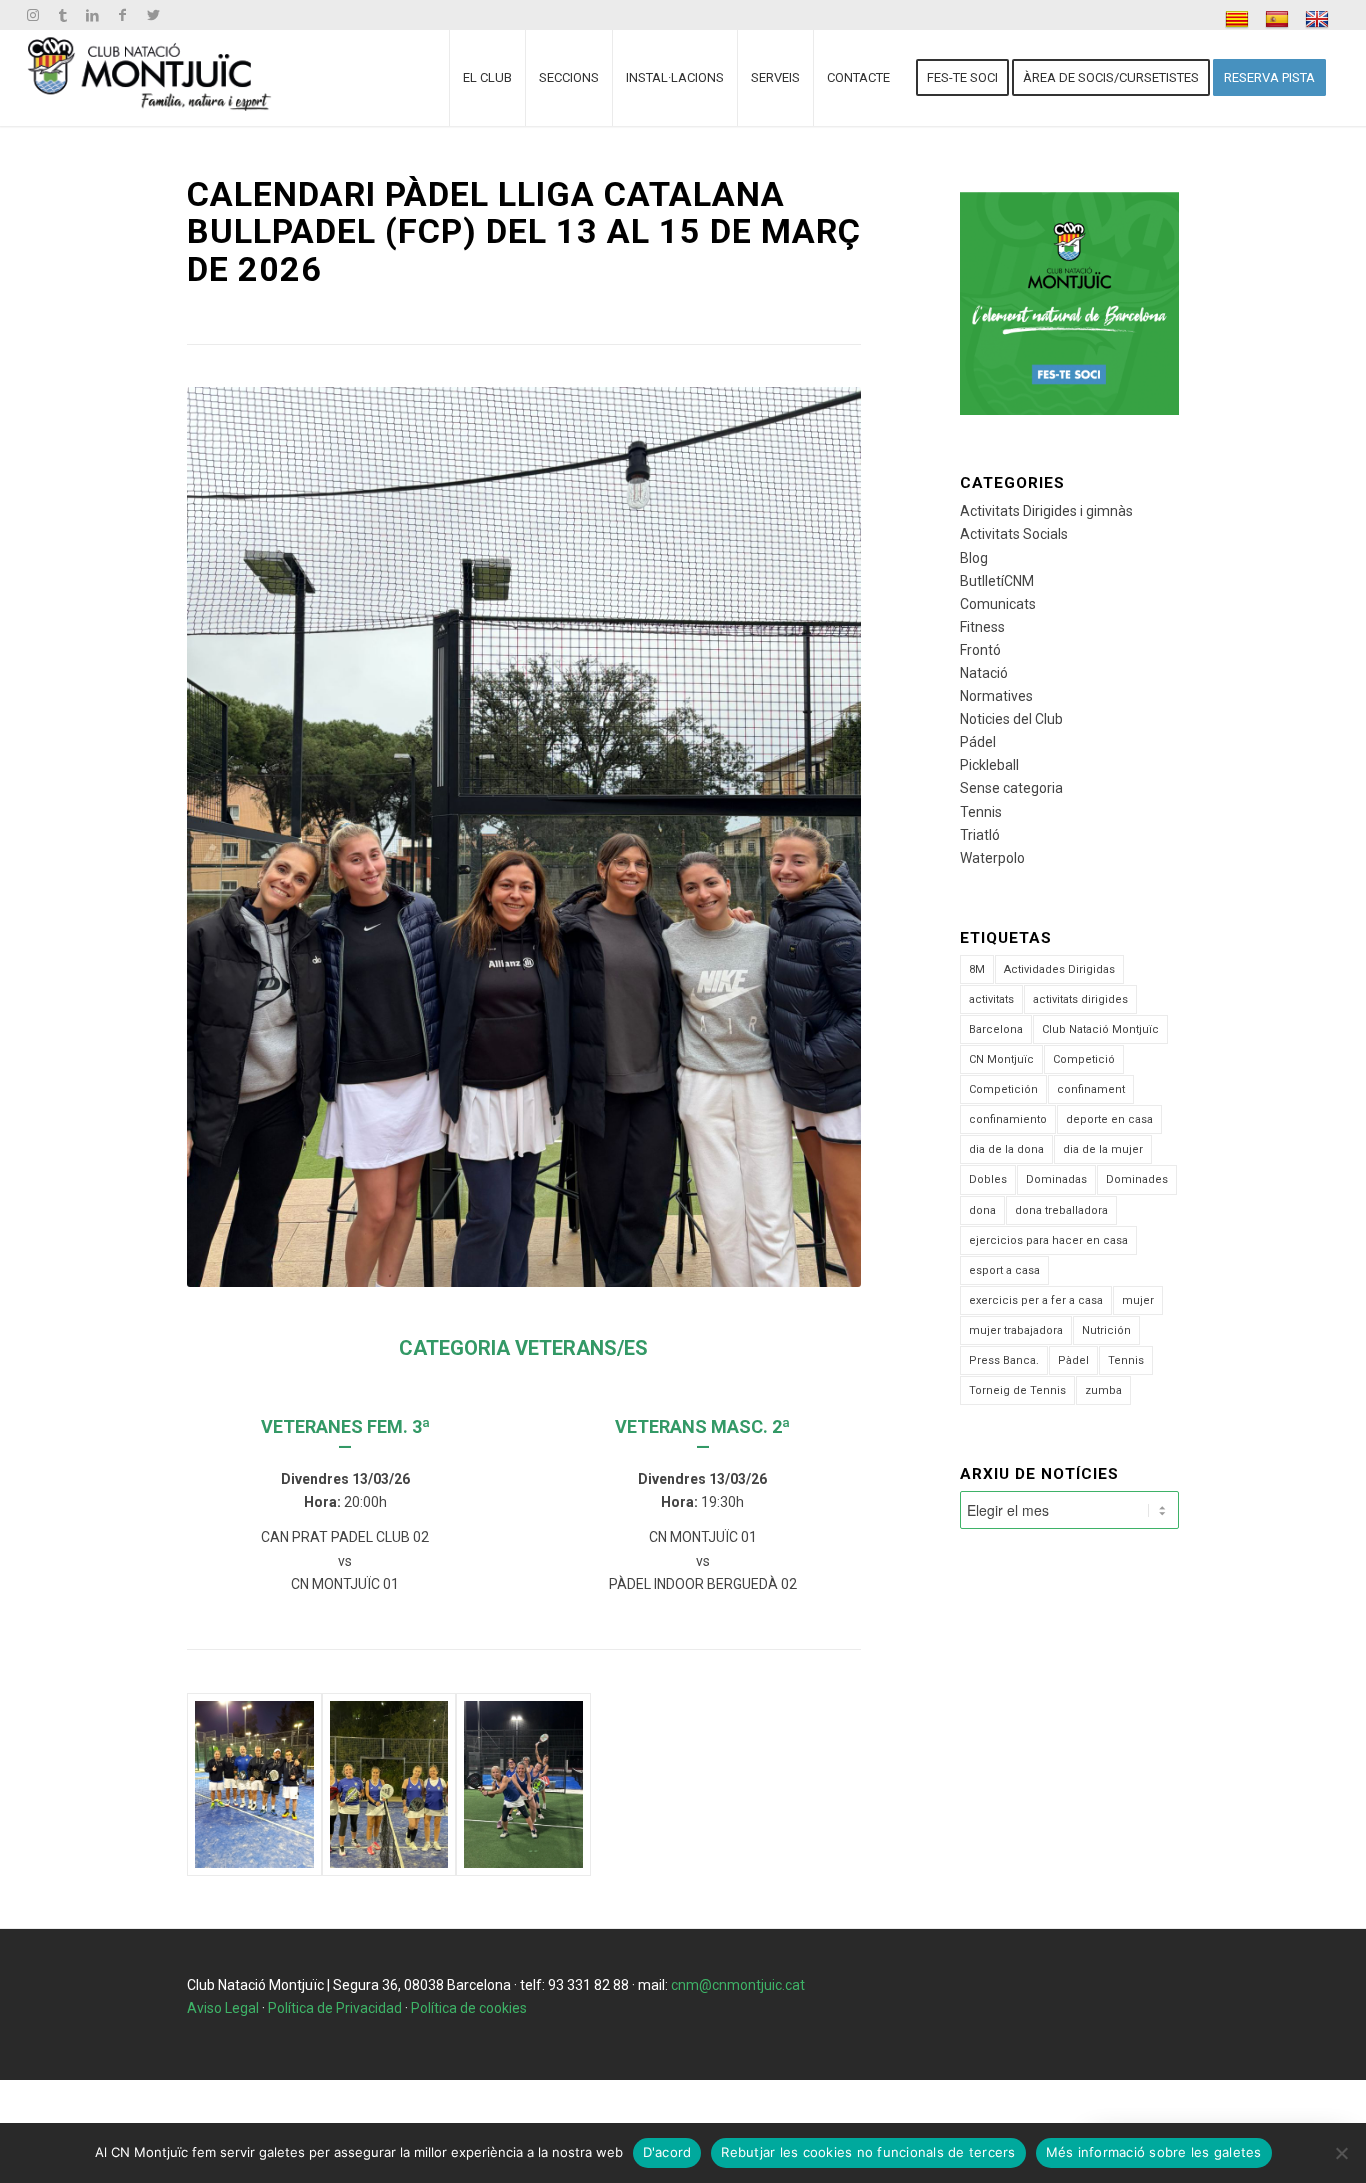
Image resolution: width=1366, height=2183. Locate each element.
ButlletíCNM (997, 581)
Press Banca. (1004, 1360)
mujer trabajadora (1016, 1330)
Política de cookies (469, 2008)
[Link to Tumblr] (62, 15)
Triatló (980, 835)
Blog (974, 558)
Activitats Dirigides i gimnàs (1046, 511)
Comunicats (998, 604)
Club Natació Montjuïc (1100, 1029)
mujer (1138, 1300)
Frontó (980, 650)
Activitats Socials (1014, 534)
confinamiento (1008, 1119)
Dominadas (1056, 1179)
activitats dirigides (1080, 999)
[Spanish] (1279, 19)
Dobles (988, 1179)
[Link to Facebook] (122, 15)
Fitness (982, 627)
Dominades (1137, 1179)
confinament (1091, 1089)
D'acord (667, 2152)
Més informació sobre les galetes (1154, 2152)
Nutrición (1106, 1330)
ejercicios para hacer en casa (1048, 1240)
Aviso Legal (223, 2008)
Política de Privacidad (335, 2008)
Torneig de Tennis (1017, 1390)
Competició (1084, 1059)
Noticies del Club (1011, 719)
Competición (1003, 1089)
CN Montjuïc (1001, 1059)
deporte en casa (1109, 1119)
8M (977, 969)
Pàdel (1073, 1360)
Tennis (981, 812)
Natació (984, 673)
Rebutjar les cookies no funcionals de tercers (868, 2152)
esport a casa (1004, 1270)
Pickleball (989, 765)
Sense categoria (1011, 788)
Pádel (978, 742)
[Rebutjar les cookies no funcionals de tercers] (1341, 2153)
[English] (1319, 19)
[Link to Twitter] (153, 15)
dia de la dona (1006, 1149)
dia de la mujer (1103, 1149)
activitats (991, 999)
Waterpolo (992, 858)
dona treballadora (1061, 1210)
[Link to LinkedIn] (92, 15)
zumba (1103, 1390)
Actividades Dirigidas (1059, 969)
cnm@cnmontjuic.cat (738, 1985)
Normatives (996, 696)
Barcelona (996, 1029)
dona (982, 1210)
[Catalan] (1239, 19)
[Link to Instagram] (32, 15)
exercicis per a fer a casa (1036, 1300)
